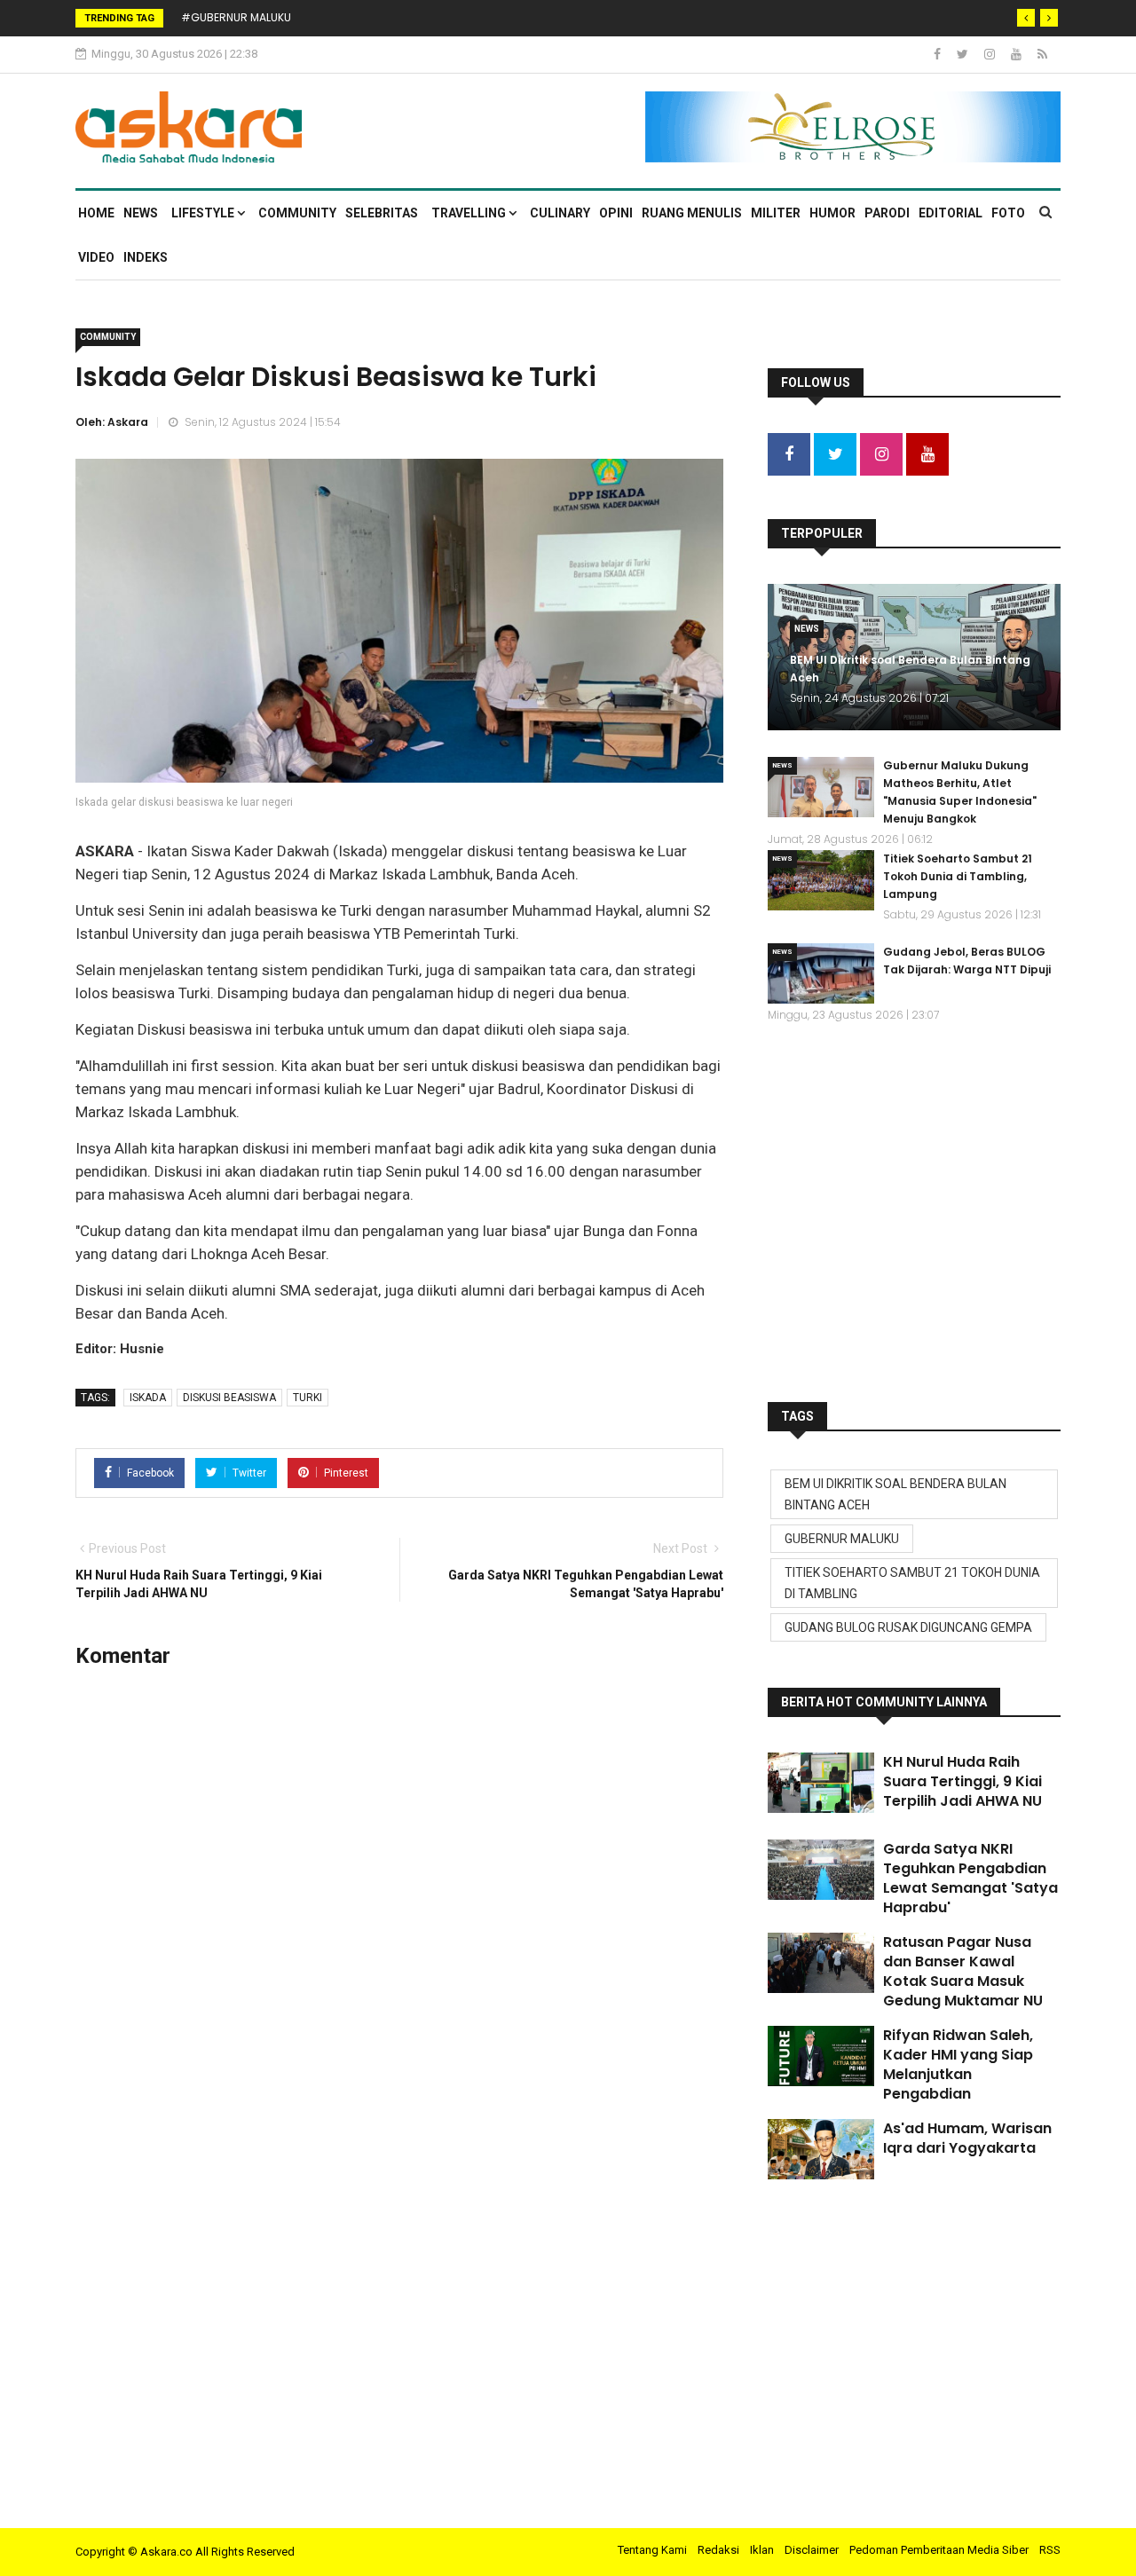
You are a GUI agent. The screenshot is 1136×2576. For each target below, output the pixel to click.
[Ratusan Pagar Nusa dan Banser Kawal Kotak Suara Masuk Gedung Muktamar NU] (821, 1963)
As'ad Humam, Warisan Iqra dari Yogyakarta (967, 2138)
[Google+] (991, 54)
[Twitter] (964, 54)
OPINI (616, 213)
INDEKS (146, 257)
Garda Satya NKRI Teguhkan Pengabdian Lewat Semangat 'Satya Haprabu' (970, 1878)
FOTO (1008, 213)
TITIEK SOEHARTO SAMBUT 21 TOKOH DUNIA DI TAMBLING (912, 1583)
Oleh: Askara (112, 422)
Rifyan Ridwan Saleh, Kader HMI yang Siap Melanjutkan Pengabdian (958, 2064)
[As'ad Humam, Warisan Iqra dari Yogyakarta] (821, 2149)
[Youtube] (1018, 54)
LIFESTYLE (204, 213)
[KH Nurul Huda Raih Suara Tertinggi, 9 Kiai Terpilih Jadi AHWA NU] (821, 1783)
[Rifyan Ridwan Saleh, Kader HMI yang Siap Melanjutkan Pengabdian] (821, 2056)
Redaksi (718, 2550)
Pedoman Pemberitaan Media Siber (939, 2550)
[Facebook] (939, 54)
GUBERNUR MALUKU (842, 1539)
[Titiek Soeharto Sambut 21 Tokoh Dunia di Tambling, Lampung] (821, 880)
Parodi (887, 213)
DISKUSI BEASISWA (229, 1398)
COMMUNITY (297, 213)
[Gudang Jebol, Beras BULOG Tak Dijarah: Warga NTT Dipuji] (821, 973)
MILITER (776, 213)
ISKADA (148, 1398)
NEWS (141, 213)
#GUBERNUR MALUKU (236, 17)
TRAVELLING (470, 213)
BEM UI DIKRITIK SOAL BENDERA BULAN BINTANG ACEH (895, 1494)
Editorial (951, 213)
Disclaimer (812, 2550)
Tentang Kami (652, 2550)
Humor (832, 213)
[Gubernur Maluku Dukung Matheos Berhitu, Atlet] (821, 787)
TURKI (308, 1398)
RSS (1050, 2550)
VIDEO (96, 257)
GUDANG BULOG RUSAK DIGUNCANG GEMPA (908, 1627)
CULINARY (560, 213)
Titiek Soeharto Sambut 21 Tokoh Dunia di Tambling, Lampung (958, 876)
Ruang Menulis (692, 213)
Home (96, 213)
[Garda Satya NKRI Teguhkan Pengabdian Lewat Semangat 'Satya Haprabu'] (821, 1870)
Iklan (762, 2550)
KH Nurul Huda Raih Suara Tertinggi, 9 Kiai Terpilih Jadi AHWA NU (962, 1781)
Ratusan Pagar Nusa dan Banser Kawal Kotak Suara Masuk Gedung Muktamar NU (963, 1971)
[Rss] (1042, 54)
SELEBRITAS (382, 213)
